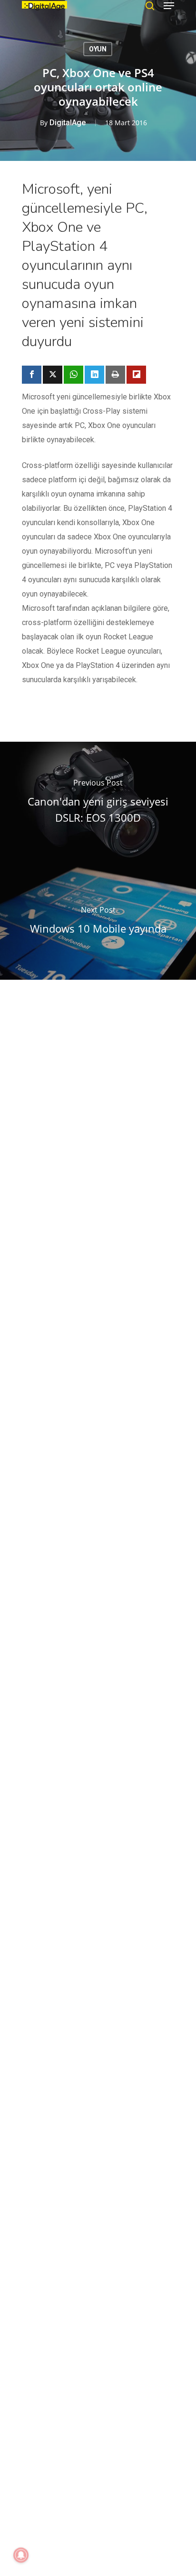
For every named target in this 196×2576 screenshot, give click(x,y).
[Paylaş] (32, 375)
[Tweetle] (53, 375)
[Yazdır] (115, 375)
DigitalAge (68, 123)
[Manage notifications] (21, 2555)
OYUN (98, 49)
